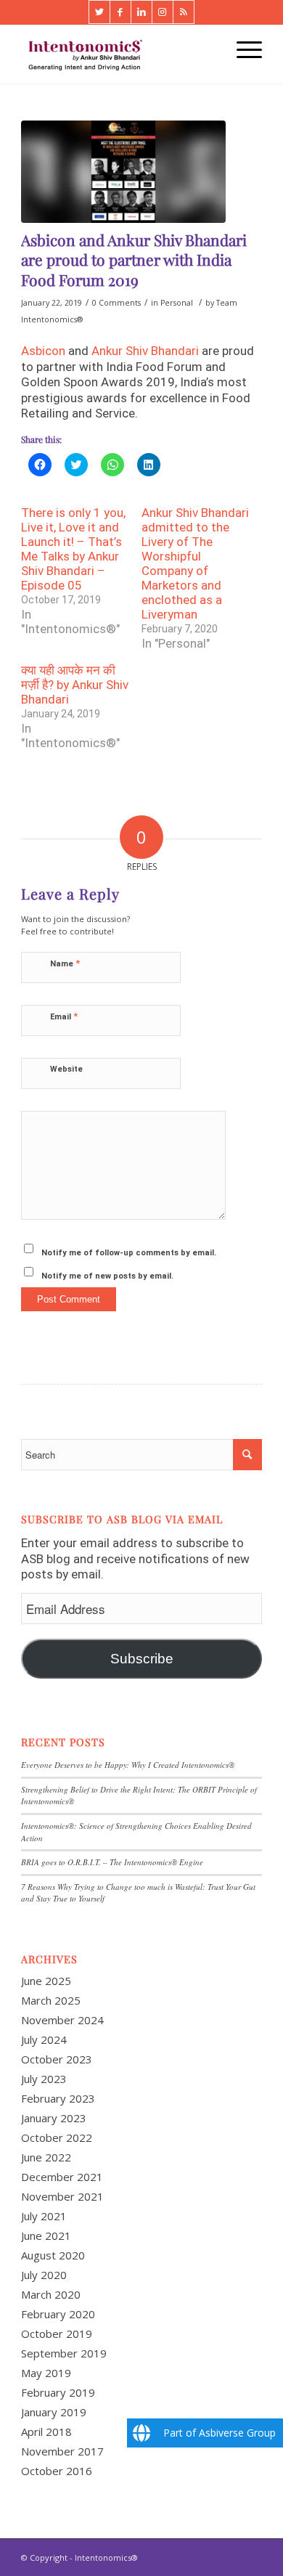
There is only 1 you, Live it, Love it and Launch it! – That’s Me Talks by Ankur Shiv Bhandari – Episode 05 (73, 549)
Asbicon (43, 351)
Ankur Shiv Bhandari (145, 351)
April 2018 (46, 2432)
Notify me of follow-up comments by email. (129, 1253)
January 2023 (54, 2118)
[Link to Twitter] (99, 12)
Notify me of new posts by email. (107, 1276)
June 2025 (46, 1981)
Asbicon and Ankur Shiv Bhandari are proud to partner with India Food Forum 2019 (134, 260)
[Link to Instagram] (163, 12)
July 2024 (44, 2039)
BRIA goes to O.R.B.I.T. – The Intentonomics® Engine (112, 1862)
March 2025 (51, 2000)
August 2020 (53, 2255)
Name (65, 963)
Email (64, 1016)
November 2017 (62, 2451)
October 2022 (57, 2137)
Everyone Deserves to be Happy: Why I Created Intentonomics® (128, 1765)
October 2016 (57, 2471)
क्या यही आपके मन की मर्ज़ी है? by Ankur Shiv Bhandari (75, 685)
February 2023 (58, 2098)
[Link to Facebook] (120, 12)
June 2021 (46, 2235)
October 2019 (57, 2334)
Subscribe (142, 1659)
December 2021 (62, 2177)
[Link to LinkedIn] (141, 12)
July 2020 (44, 2275)
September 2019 (64, 2353)
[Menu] (242, 49)
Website (66, 1069)
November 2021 (62, 2196)
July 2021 (44, 2216)
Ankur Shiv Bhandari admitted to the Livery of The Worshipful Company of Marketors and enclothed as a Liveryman (195, 563)
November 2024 (62, 2020)
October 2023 (57, 2059)
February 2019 (58, 2392)
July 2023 (44, 2079)
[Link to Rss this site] (184, 12)
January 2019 (54, 2412)
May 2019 (46, 2373)
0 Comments (116, 303)
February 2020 (58, 2314)
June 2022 (46, 2157)
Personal (177, 303)
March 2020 (51, 2294)
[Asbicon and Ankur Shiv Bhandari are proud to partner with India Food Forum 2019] (123, 172)
